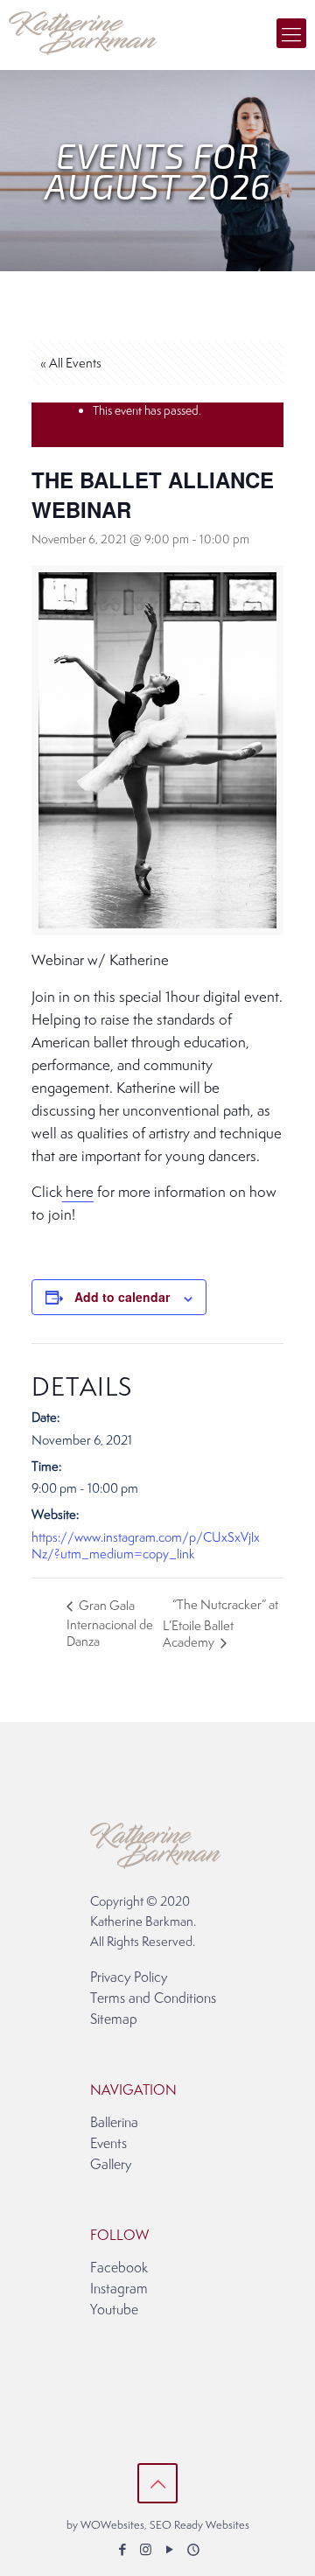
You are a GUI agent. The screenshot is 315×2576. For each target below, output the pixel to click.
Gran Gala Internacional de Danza (110, 1624)
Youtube (114, 2310)
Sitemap (114, 2019)
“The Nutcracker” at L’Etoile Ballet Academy (220, 1623)
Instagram (119, 2289)
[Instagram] (146, 2549)
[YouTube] (169, 2549)
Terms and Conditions (153, 1998)
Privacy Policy (129, 1977)
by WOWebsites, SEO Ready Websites (158, 2525)
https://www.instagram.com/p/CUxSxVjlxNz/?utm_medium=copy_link (146, 1545)
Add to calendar (122, 1297)
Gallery (111, 2164)
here (78, 1192)
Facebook (119, 2268)
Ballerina (114, 2122)
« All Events (71, 363)
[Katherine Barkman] (83, 31)
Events (108, 2143)
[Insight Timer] (193, 2549)
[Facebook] (122, 2549)
